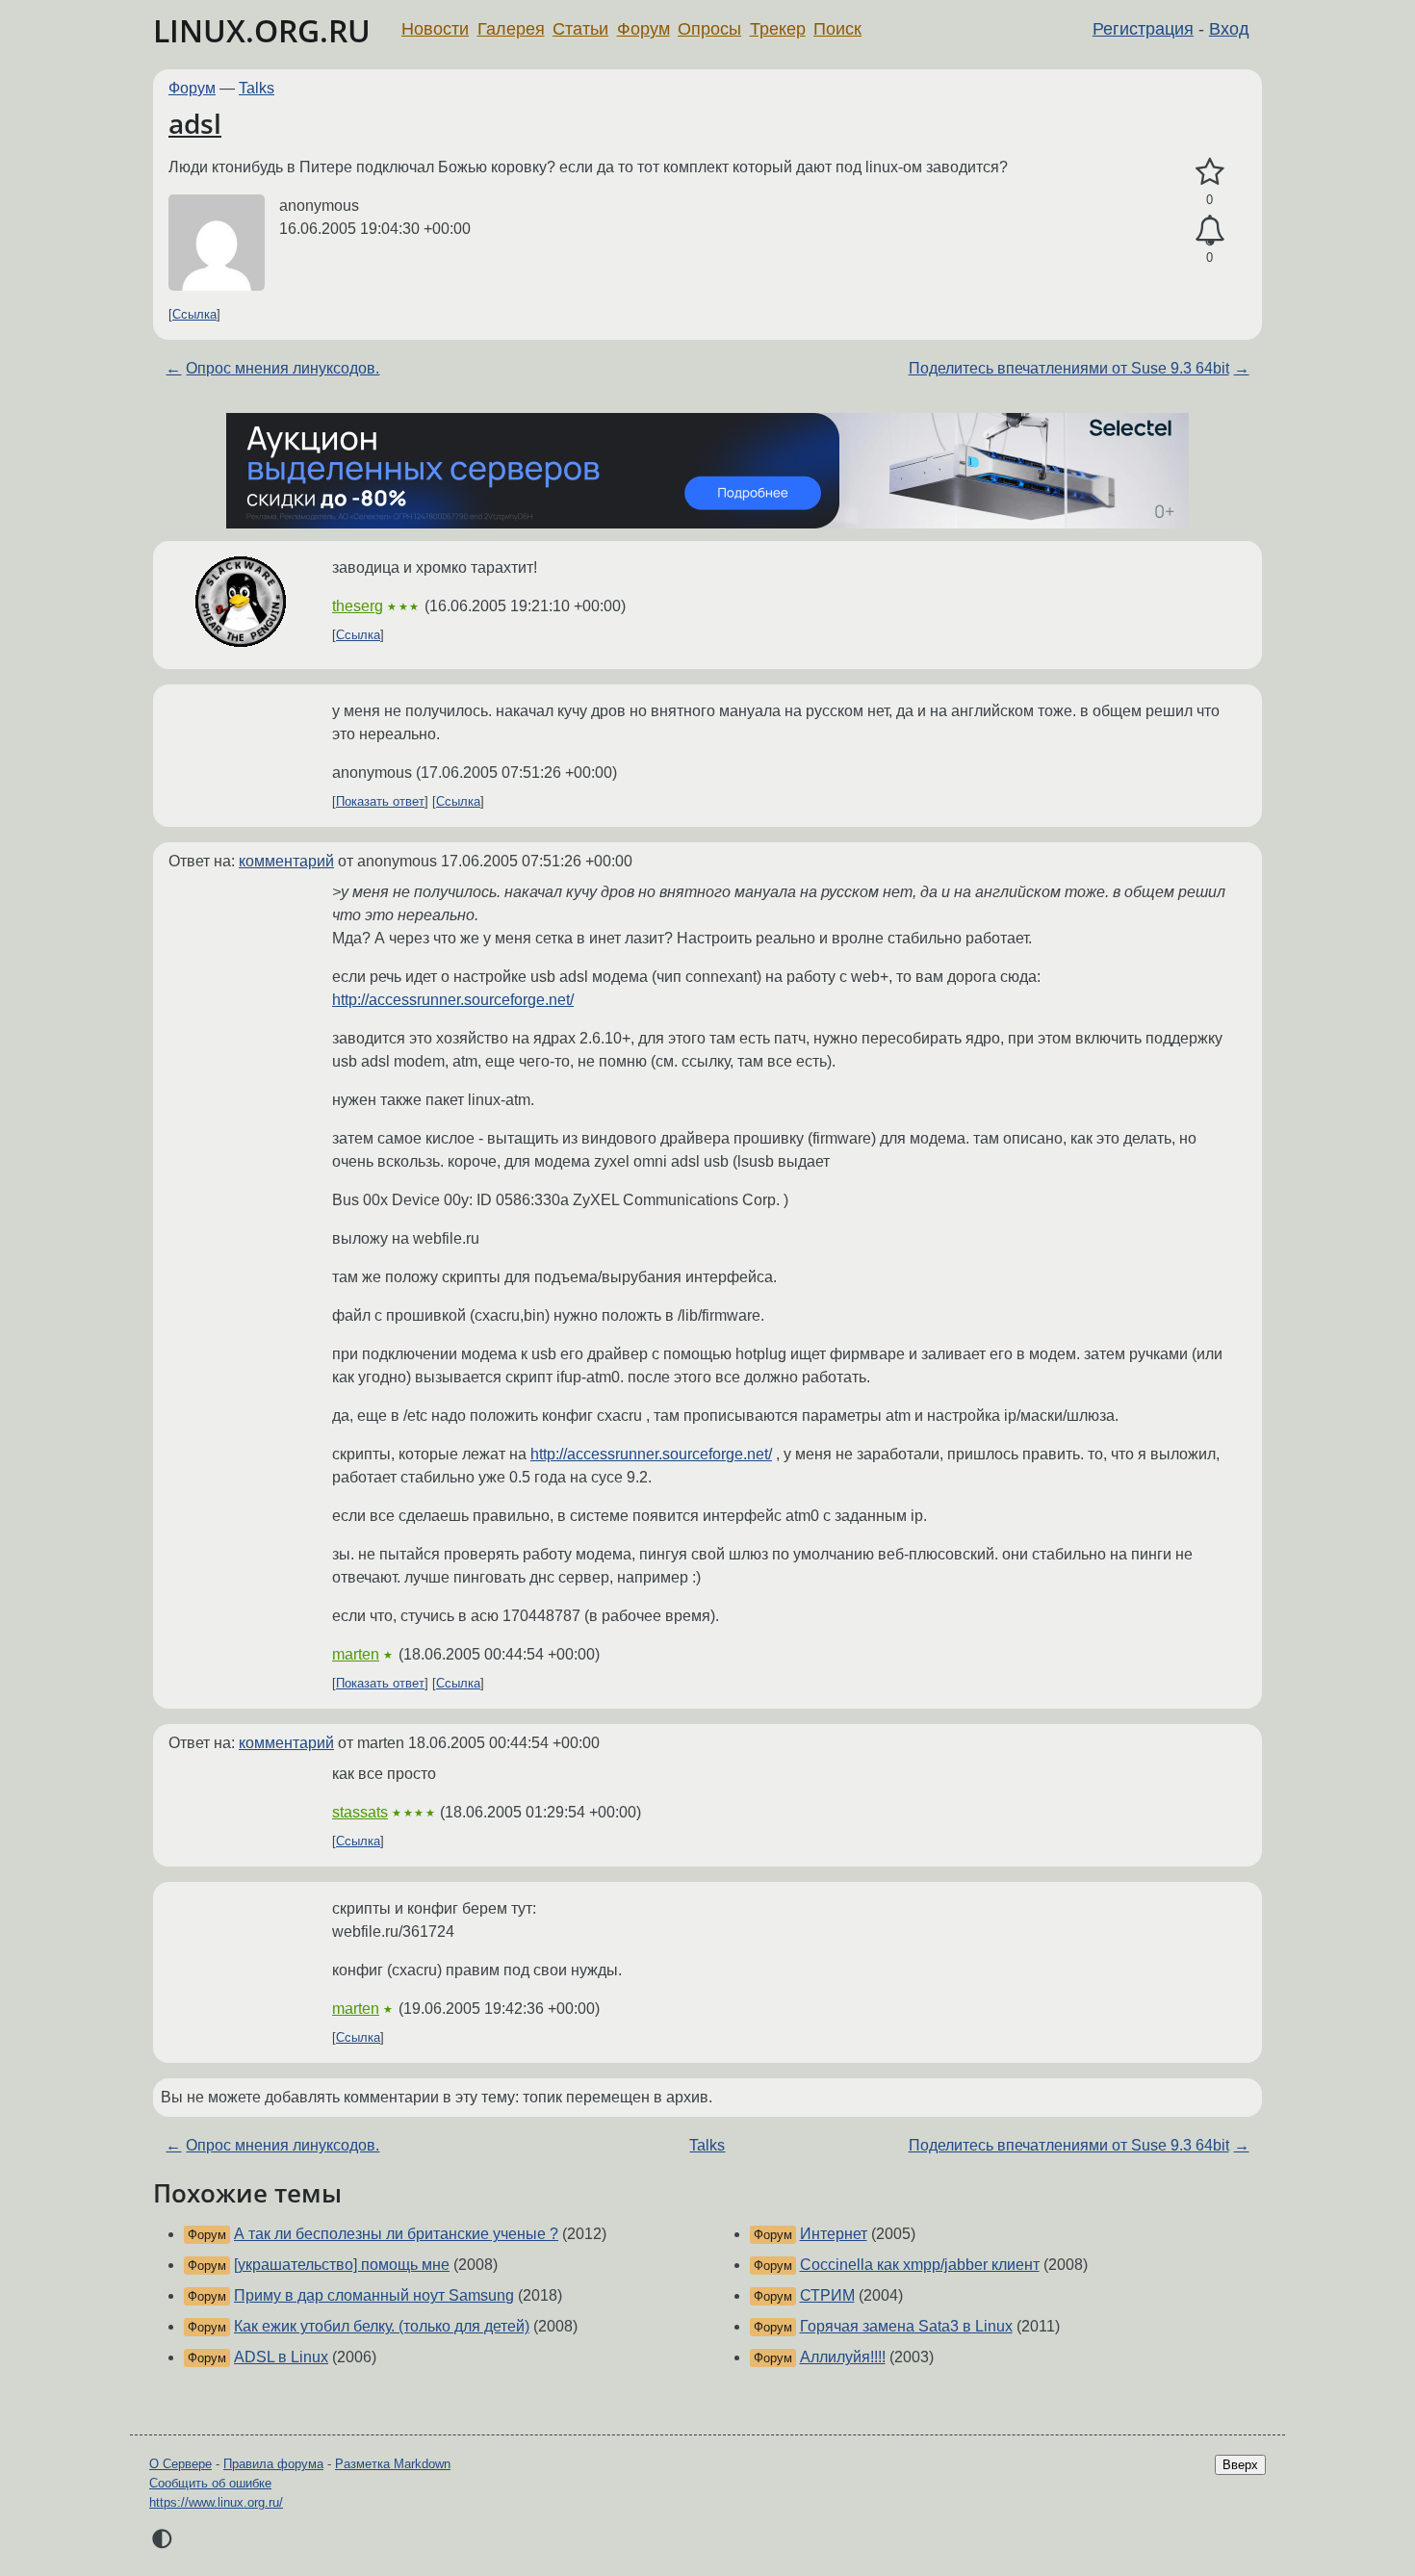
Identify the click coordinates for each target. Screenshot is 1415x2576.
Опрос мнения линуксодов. (283, 368)
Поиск (837, 29)
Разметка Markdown (393, 2464)
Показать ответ (380, 801)
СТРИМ (827, 2295)
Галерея (511, 29)
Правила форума (273, 2464)
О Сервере (180, 2464)
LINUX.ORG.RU (262, 30)
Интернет (834, 2234)
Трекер (778, 29)
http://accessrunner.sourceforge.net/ (453, 1000)
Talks (257, 88)
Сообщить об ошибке (210, 2483)
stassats (360, 1812)
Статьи (580, 29)
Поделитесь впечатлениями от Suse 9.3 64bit (1069, 368)
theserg (358, 606)
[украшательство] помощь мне (342, 2265)
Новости (435, 29)
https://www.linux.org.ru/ (216, 2502)
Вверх (1240, 2465)
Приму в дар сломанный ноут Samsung (374, 2295)
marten (356, 1654)
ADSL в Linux (281, 2357)
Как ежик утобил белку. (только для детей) (382, 2326)
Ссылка (194, 314)
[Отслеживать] (1209, 231)
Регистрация (1143, 29)
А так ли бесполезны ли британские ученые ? (396, 2234)
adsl (195, 123)
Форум (643, 29)
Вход (1229, 29)
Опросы (709, 29)
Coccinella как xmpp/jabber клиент (920, 2265)
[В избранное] (1209, 172)
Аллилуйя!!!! (843, 2357)
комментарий (286, 861)
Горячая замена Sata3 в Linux (906, 2326)
